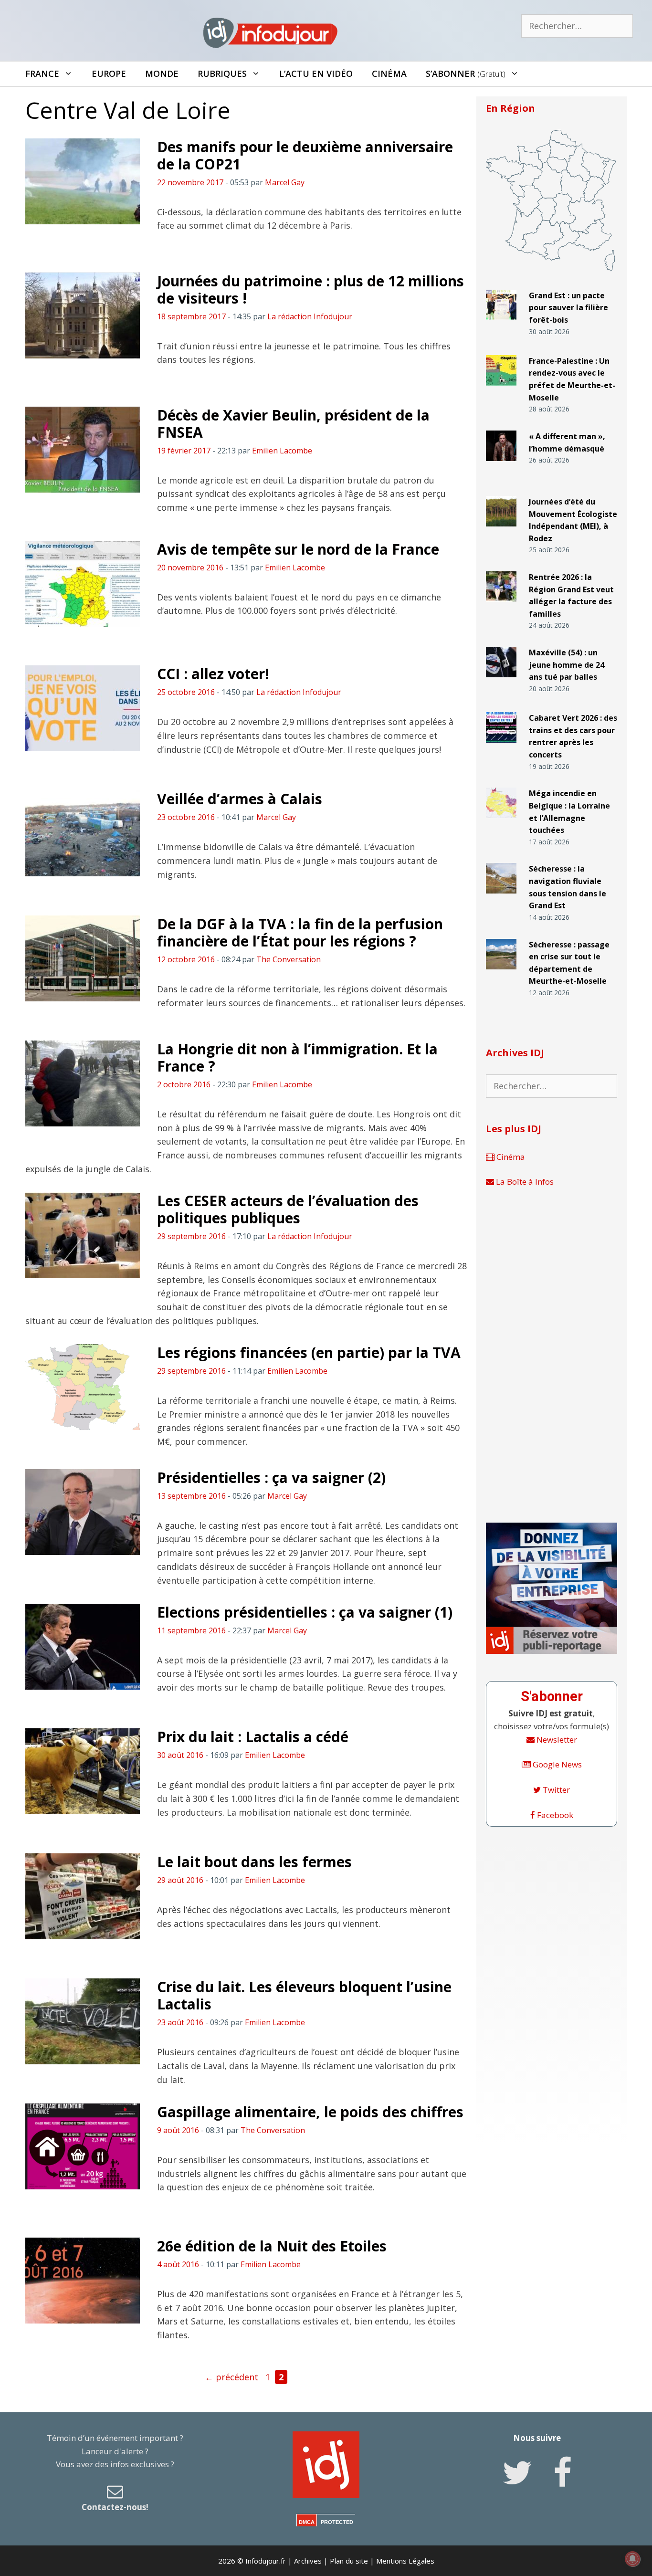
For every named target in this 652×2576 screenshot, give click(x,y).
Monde (162, 74)
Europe (109, 74)
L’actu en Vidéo (316, 74)
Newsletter (556, 1740)
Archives (308, 2561)
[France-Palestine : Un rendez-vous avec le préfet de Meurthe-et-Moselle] (501, 390)
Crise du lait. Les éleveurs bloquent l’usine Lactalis (304, 1995)
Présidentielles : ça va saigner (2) (271, 1477)
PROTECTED (337, 2522)
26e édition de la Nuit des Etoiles (272, 2246)
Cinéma (389, 74)
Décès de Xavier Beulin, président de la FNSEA (293, 424)
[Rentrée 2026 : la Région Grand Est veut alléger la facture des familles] (501, 606)
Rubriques (222, 74)
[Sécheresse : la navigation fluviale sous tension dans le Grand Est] (501, 898)
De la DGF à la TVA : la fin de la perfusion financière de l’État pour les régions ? (300, 932)
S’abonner (466, 74)
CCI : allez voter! (213, 674)
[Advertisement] (552, 1356)
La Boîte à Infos (524, 1182)
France (42, 74)
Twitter (555, 1790)
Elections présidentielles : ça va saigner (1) (305, 1612)
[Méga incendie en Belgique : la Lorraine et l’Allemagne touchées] (501, 822)
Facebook (554, 1815)
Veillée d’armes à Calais (240, 799)
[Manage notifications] (632, 2559)
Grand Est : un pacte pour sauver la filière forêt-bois (568, 308)
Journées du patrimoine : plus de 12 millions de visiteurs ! (310, 289)
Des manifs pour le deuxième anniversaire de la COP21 (305, 155)
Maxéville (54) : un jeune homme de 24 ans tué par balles (567, 665)
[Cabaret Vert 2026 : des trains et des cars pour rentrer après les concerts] (501, 747)
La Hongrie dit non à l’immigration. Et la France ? (297, 1057)
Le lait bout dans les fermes (254, 1862)
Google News (556, 1764)
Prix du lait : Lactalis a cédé (253, 1737)
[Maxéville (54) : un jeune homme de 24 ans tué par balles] (501, 681)
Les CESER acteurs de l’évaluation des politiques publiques (288, 1209)
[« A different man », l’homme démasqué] (501, 465)
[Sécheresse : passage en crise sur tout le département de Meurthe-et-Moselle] (501, 973)
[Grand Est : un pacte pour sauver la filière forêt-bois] (501, 324)
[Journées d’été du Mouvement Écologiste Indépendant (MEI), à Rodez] (501, 531)
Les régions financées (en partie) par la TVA (309, 1352)
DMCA (307, 2522)
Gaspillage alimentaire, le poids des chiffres (310, 2112)
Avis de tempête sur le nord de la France (298, 549)
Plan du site (349, 2561)
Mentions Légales (405, 2561)
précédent (231, 2377)
